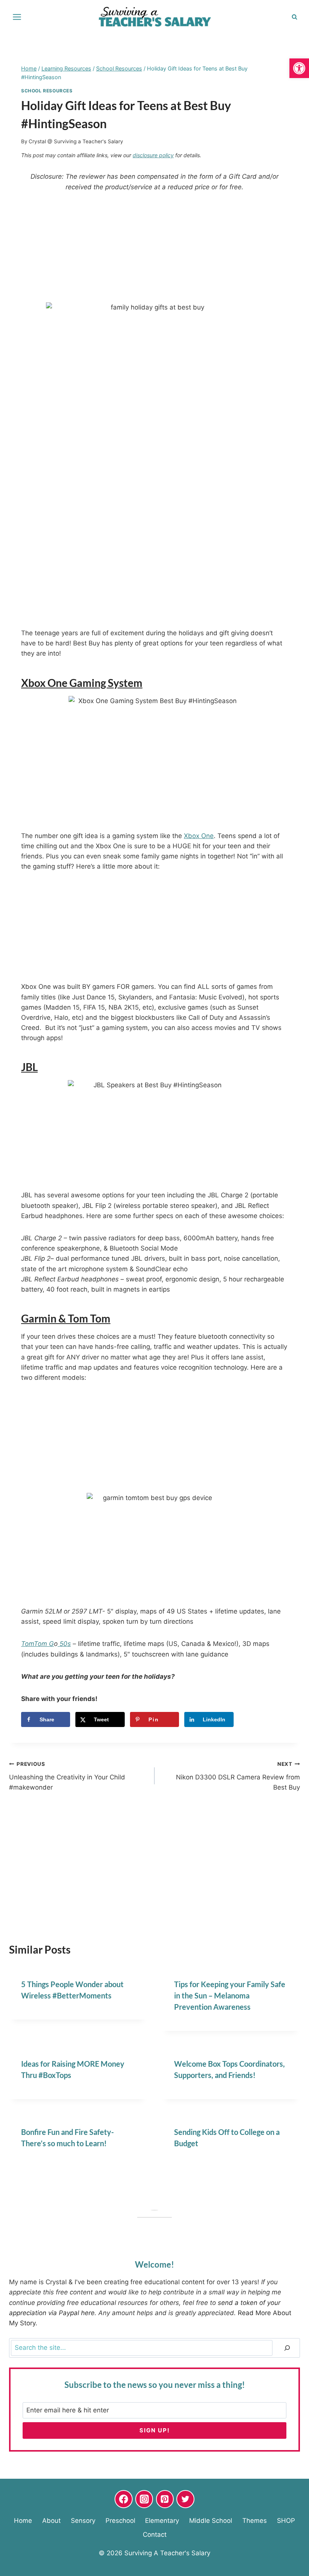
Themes (255, 2520)
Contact (155, 2535)
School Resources (47, 91)
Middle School (211, 2520)
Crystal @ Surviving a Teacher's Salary (76, 141)
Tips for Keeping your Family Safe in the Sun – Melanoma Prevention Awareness (230, 1995)
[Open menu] (17, 17)
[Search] (287, 2348)
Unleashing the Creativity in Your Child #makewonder (67, 1776)
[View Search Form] (294, 17)
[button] (299, 68)
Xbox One (199, 836)
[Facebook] (124, 2499)
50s (64, 1644)
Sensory (83, 2520)
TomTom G (37, 1644)
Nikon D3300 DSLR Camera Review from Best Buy (238, 1776)
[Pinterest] (165, 2499)
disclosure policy (153, 155)
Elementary (162, 2520)
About (51, 2520)
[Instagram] (144, 2499)
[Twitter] (185, 2499)
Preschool (120, 2520)
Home (23, 2520)
